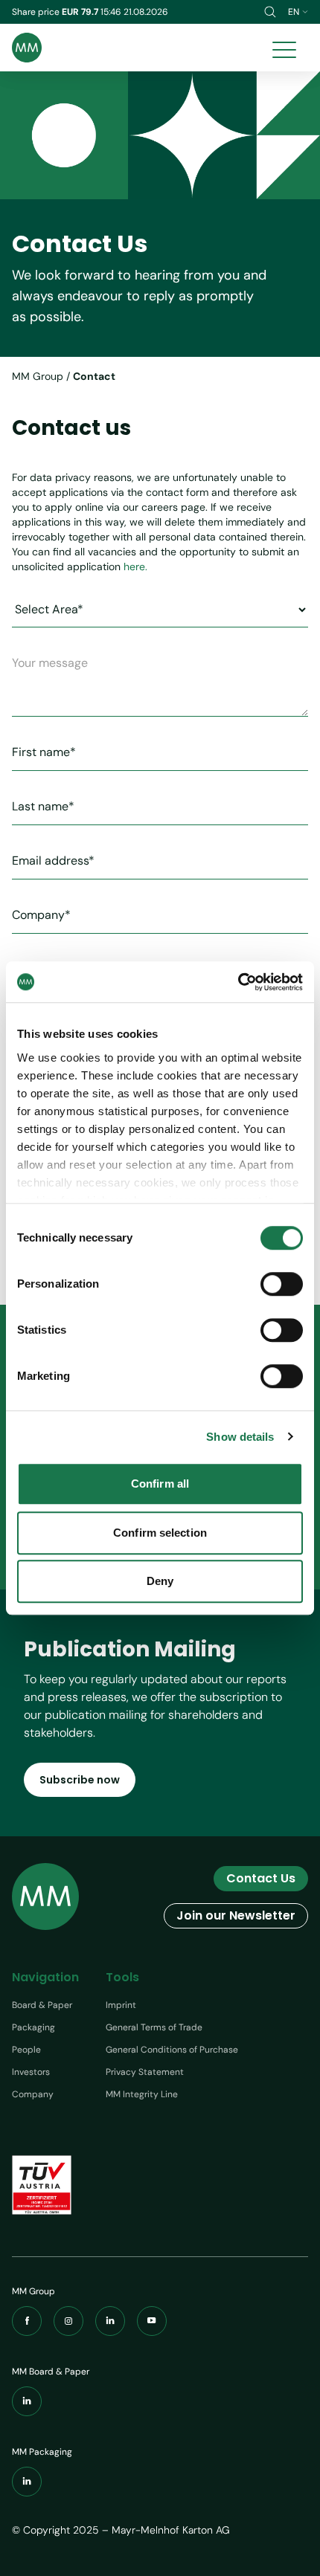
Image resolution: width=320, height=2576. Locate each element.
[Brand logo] (27, 48)
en (294, 12)
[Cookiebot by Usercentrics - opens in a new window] (238, 982)
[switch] (282, 1284)
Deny (160, 1581)
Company (33, 2094)
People (26, 2050)
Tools (122, 1977)
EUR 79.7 (81, 12)
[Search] (270, 12)
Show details (240, 1437)
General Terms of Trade (154, 2027)
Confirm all (160, 1484)
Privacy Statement (145, 2072)
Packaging (33, 2027)
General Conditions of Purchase (172, 2050)
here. (135, 566)
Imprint (121, 2005)
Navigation (45, 1977)
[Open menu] (284, 48)
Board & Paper (42, 2005)
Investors (31, 2072)
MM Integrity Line (142, 2094)
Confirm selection (160, 1533)
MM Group (38, 376)
